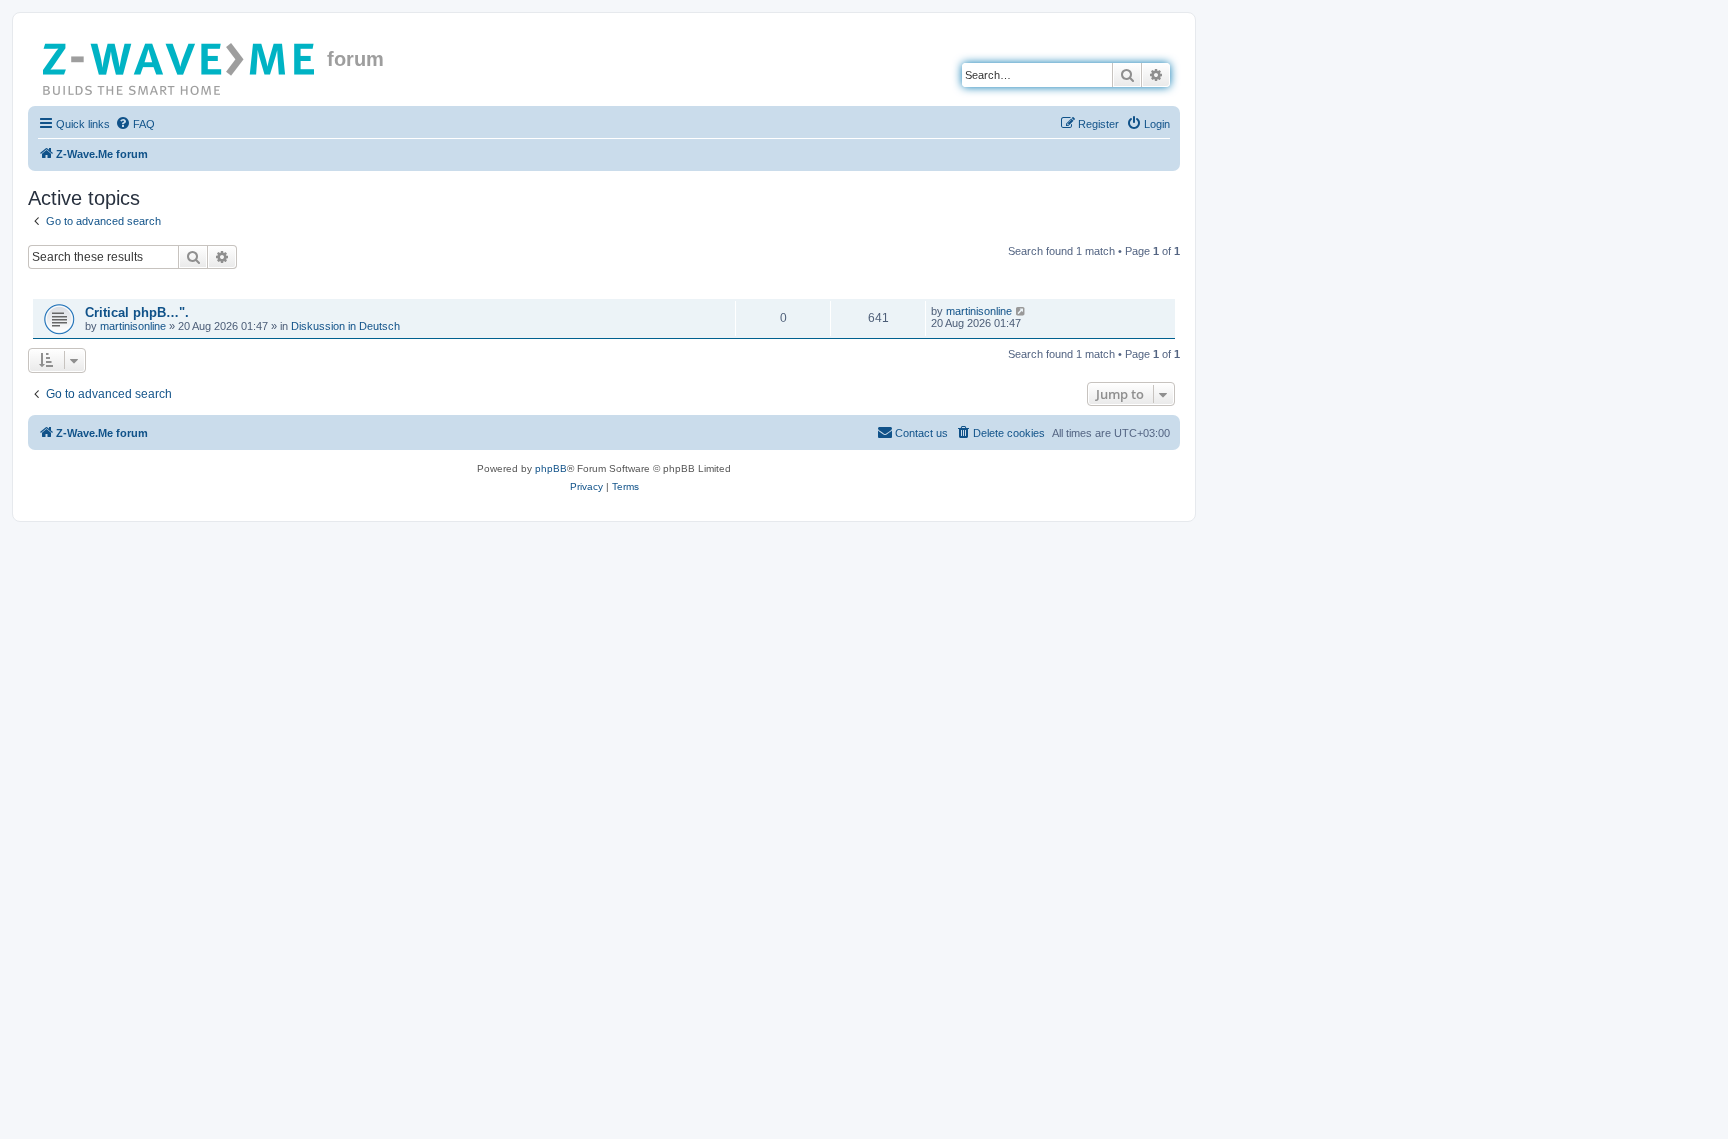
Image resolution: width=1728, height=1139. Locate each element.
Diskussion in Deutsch (345, 326)
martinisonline (133, 326)
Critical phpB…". (137, 312)
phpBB (551, 468)
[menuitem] (135, 124)
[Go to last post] (1021, 311)
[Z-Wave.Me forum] (180, 65)
